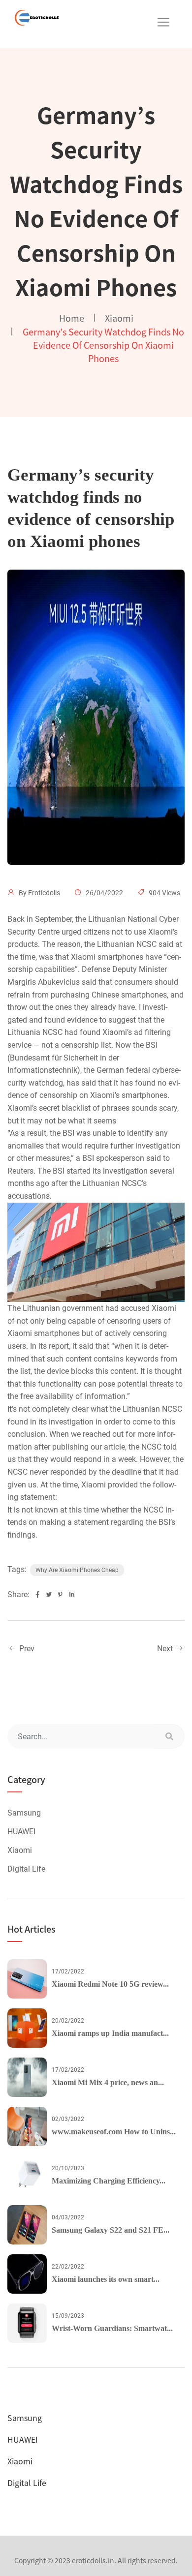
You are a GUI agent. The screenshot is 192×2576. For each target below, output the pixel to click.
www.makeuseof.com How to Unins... (114, 2132)
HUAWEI (21, 1832)
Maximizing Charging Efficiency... (109, 2181)
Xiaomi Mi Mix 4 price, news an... (108, 2082)
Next (166, 1649)
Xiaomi (119, 318)
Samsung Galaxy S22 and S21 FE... (111, 2230)
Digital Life (26, 1869)
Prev (26, 1649)
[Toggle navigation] (163, 22)
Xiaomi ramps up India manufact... (110, 2033)
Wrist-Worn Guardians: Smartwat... (112, 2328)
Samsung (24, 1813)
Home (72, 318)
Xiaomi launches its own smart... (106, 2279)
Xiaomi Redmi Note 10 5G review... (110, 1984)
